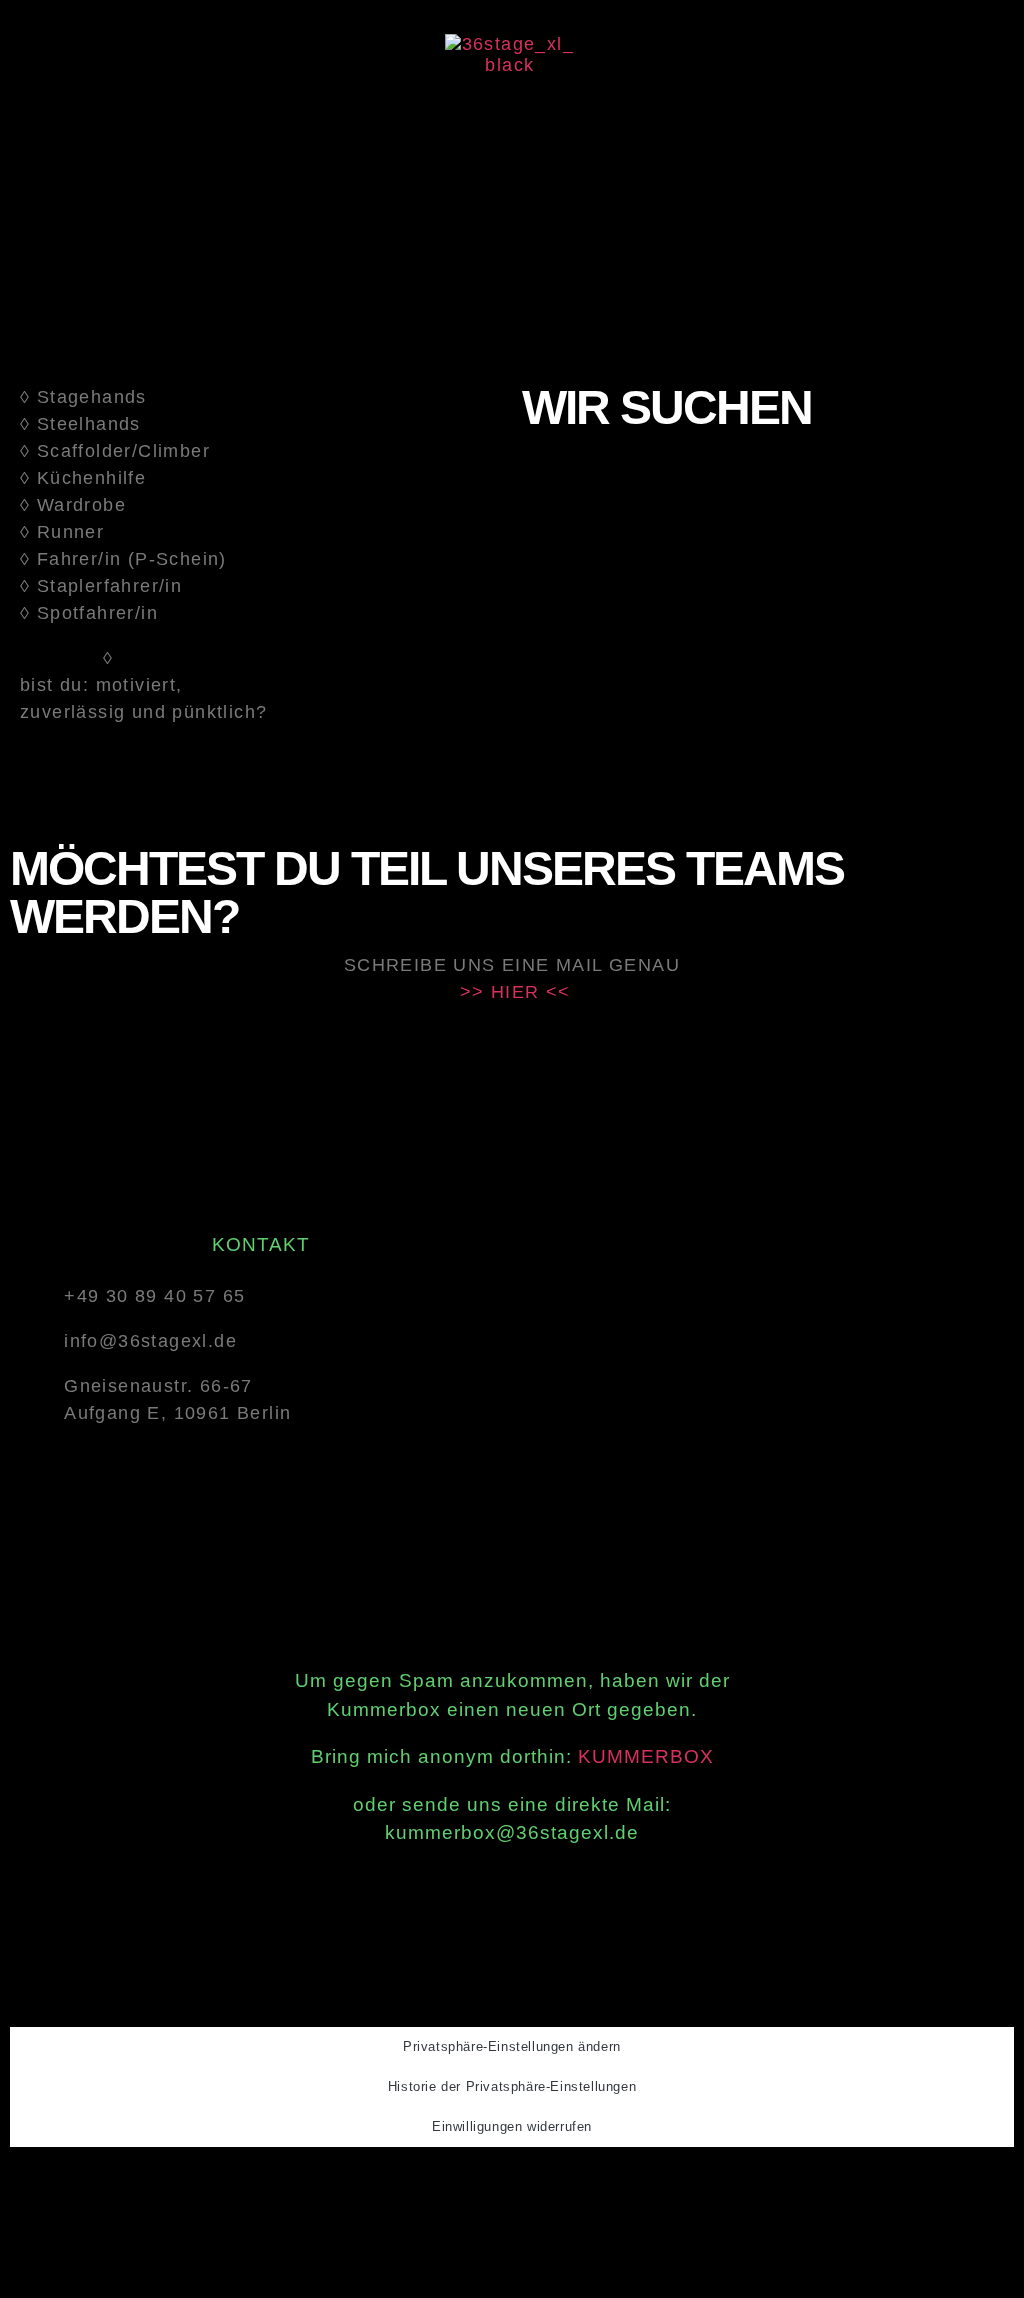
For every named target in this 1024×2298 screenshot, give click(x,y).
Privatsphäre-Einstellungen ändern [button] (512, 2046)
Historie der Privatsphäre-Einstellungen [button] (512, 2086)
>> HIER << (515, 992)
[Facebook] (463, 2183)
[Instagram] (514, 2183)
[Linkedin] (566, 2183)
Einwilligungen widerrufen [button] (512, 2126)
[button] (509, 117)
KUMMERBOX (646, 1756)
